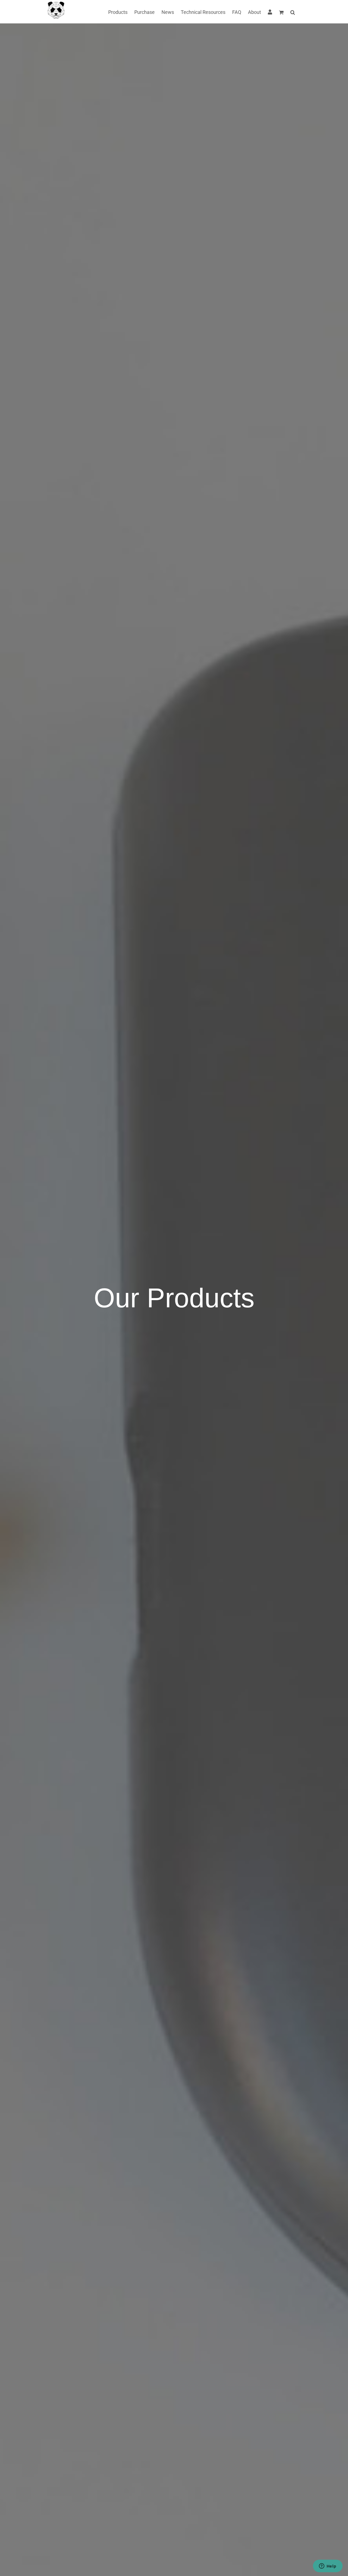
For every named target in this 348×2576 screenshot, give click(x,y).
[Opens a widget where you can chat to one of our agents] (328, 2566)
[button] (293, 12)
